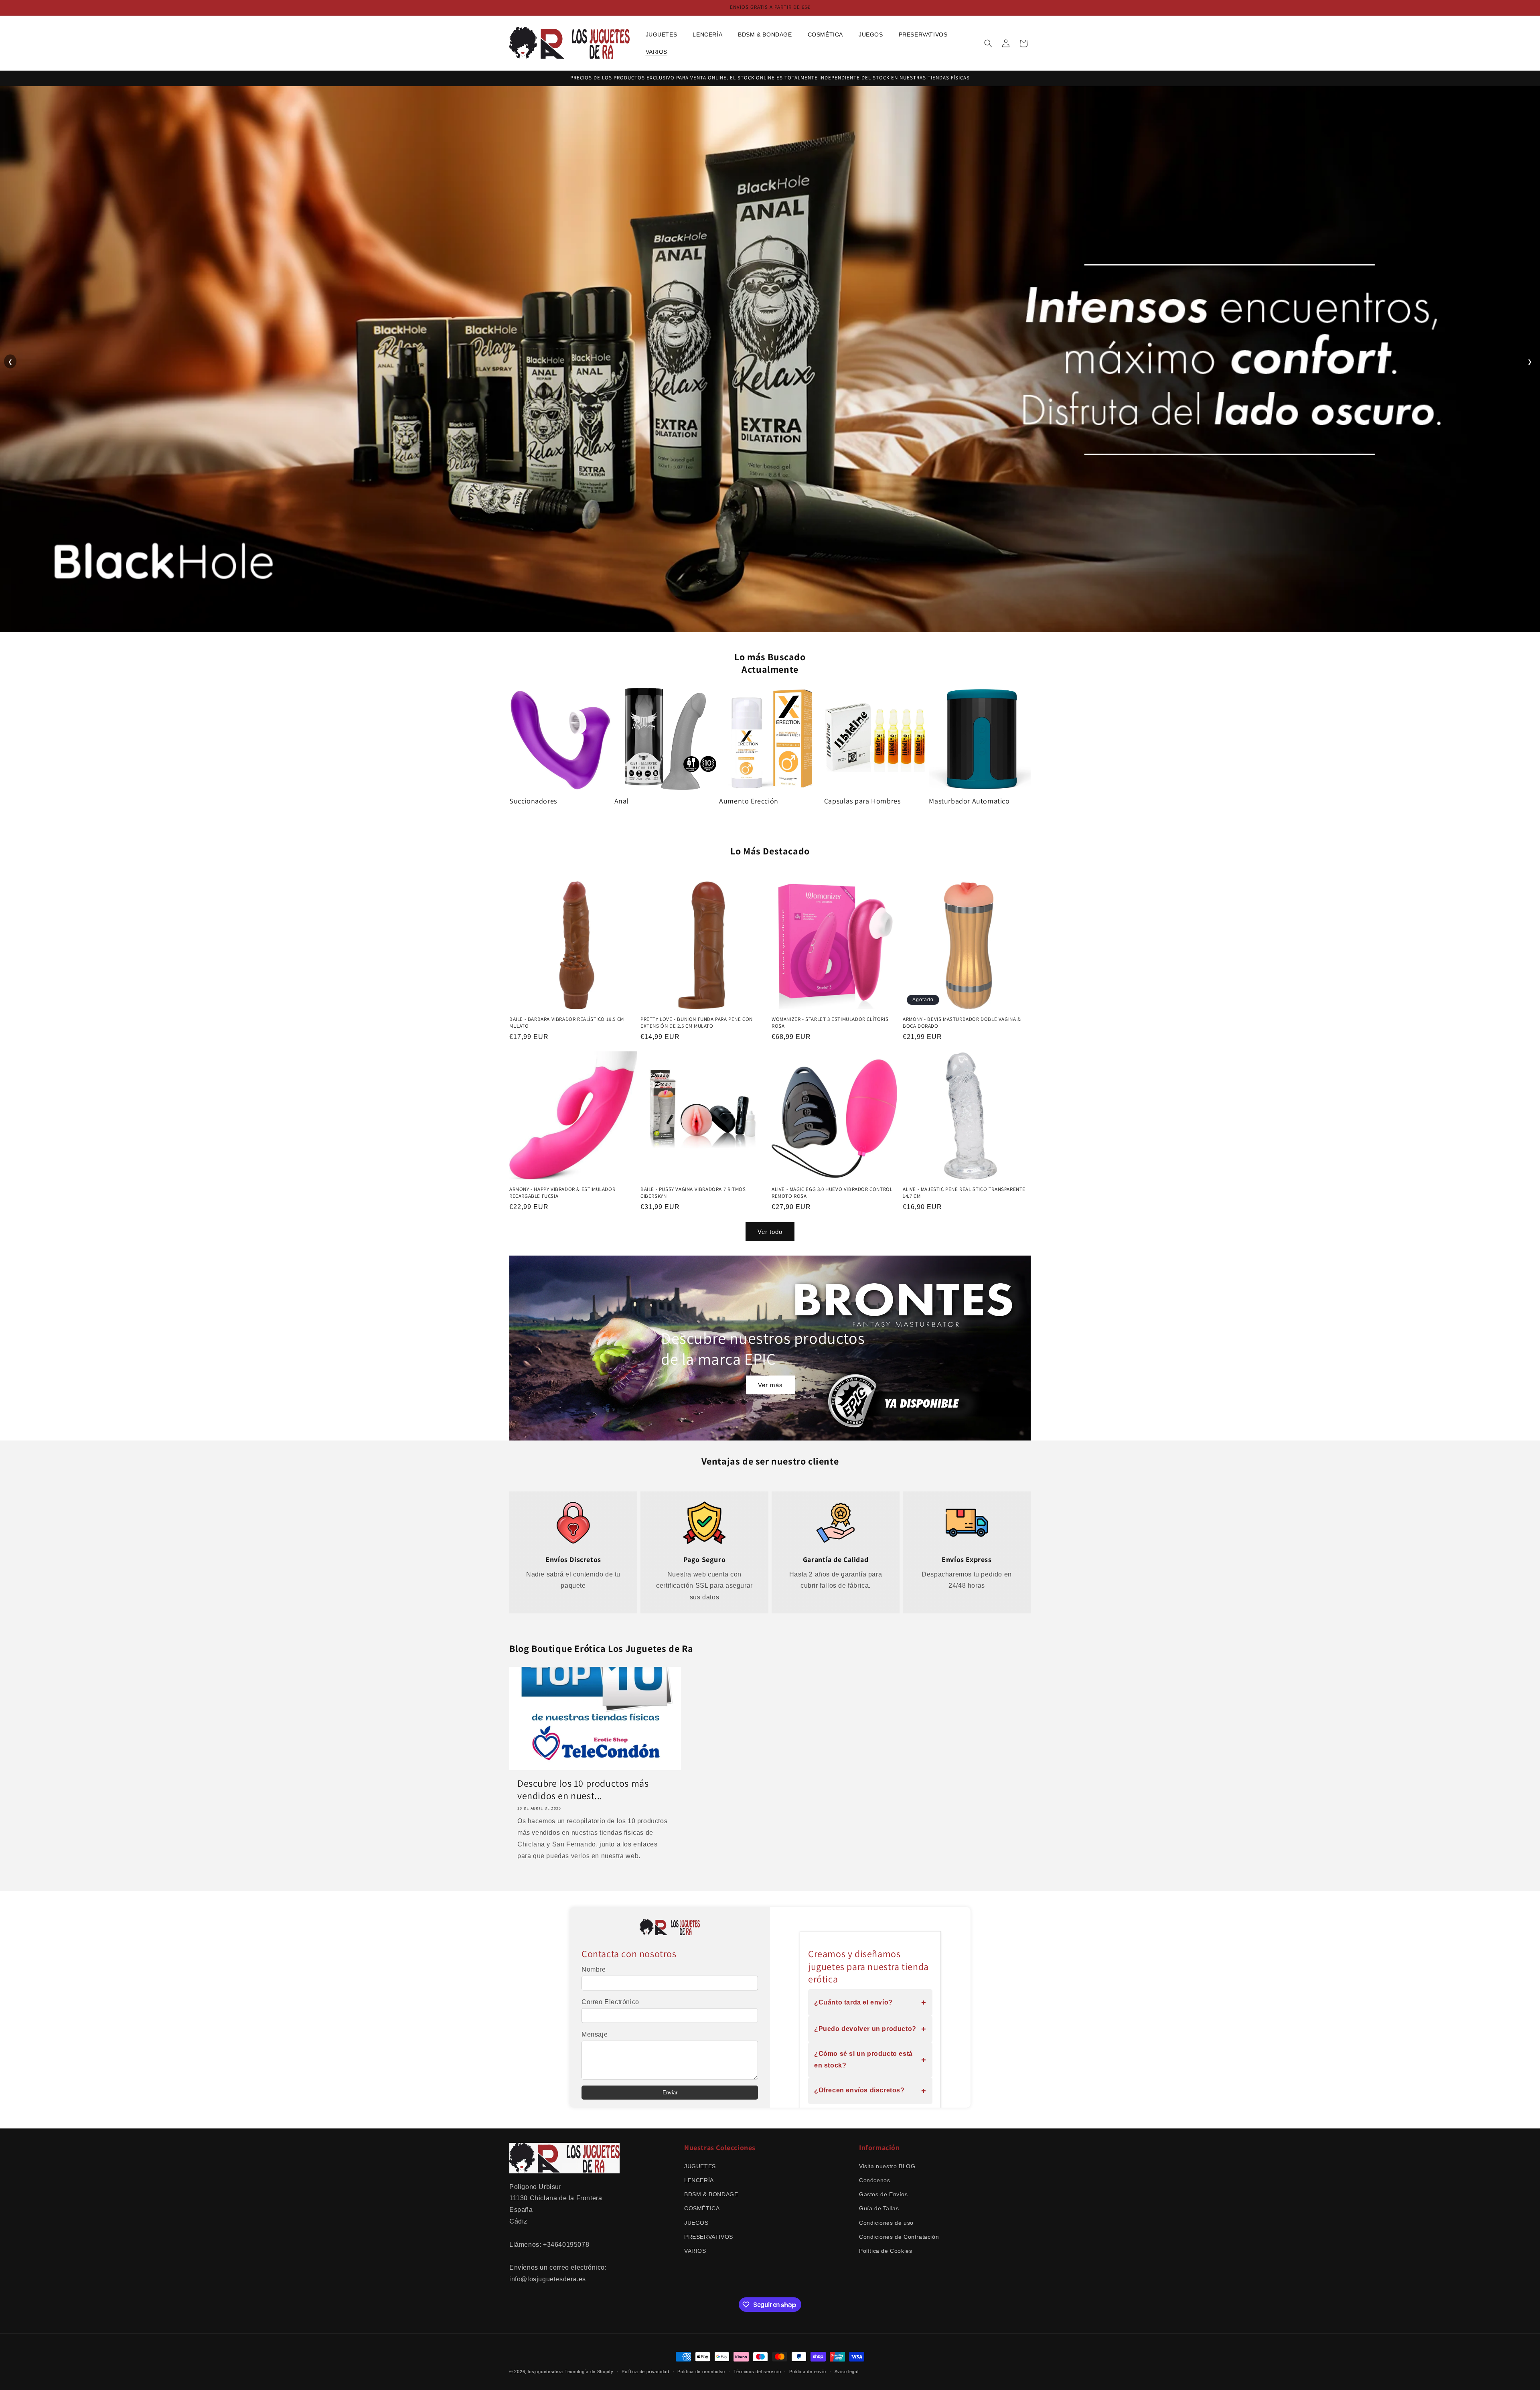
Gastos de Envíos (883, 2194)
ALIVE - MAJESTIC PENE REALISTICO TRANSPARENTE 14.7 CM (964, 1193)
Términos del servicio (757, 2372)
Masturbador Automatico (969, 801)
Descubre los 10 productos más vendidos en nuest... (583, 1789)
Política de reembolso (701, 2372)
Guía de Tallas (879, 2208)
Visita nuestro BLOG (887, 2166)
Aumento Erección (749, 801)
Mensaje (595, 2034)
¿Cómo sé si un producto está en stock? (870, 2059)
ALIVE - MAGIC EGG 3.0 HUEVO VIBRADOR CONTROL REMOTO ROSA (832, 1193)
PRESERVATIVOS (709, 2237)
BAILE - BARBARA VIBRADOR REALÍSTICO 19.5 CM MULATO (567, 1023)
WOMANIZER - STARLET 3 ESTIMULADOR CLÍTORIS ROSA (830, 1023)
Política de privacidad (645, 2372)
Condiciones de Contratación (899, 2237)
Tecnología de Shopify (589, 2372)
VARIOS (695, 2251)
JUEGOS (696, 2223)
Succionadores (533, 801)
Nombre (594, 1969)
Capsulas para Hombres (862, 801)
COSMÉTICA (702, 2208)
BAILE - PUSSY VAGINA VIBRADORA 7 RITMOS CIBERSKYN (693, 1193)
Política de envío (808, 2372)
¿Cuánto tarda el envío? (870, 2002)
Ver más (770, 1385)
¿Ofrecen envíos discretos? (870, 2091)
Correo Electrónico (610, 2002)
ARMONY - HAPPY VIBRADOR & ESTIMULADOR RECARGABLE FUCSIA (562, 1193)
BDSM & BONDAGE (711, 2194)
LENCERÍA (699, 2180)
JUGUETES (700, 2166)
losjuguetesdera (546, 2372)
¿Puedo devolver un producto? (870, 2029)
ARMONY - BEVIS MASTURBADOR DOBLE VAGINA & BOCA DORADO (962, 1023)
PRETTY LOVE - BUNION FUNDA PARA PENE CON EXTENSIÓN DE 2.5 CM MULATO (697, 1023)
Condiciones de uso (886, 2223)
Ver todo (770, 1232)
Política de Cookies (885, 2251)
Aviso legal (847, 2372)
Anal (622, 801)
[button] (665, 34)
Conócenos (874, 2180)
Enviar (670, 2093)
